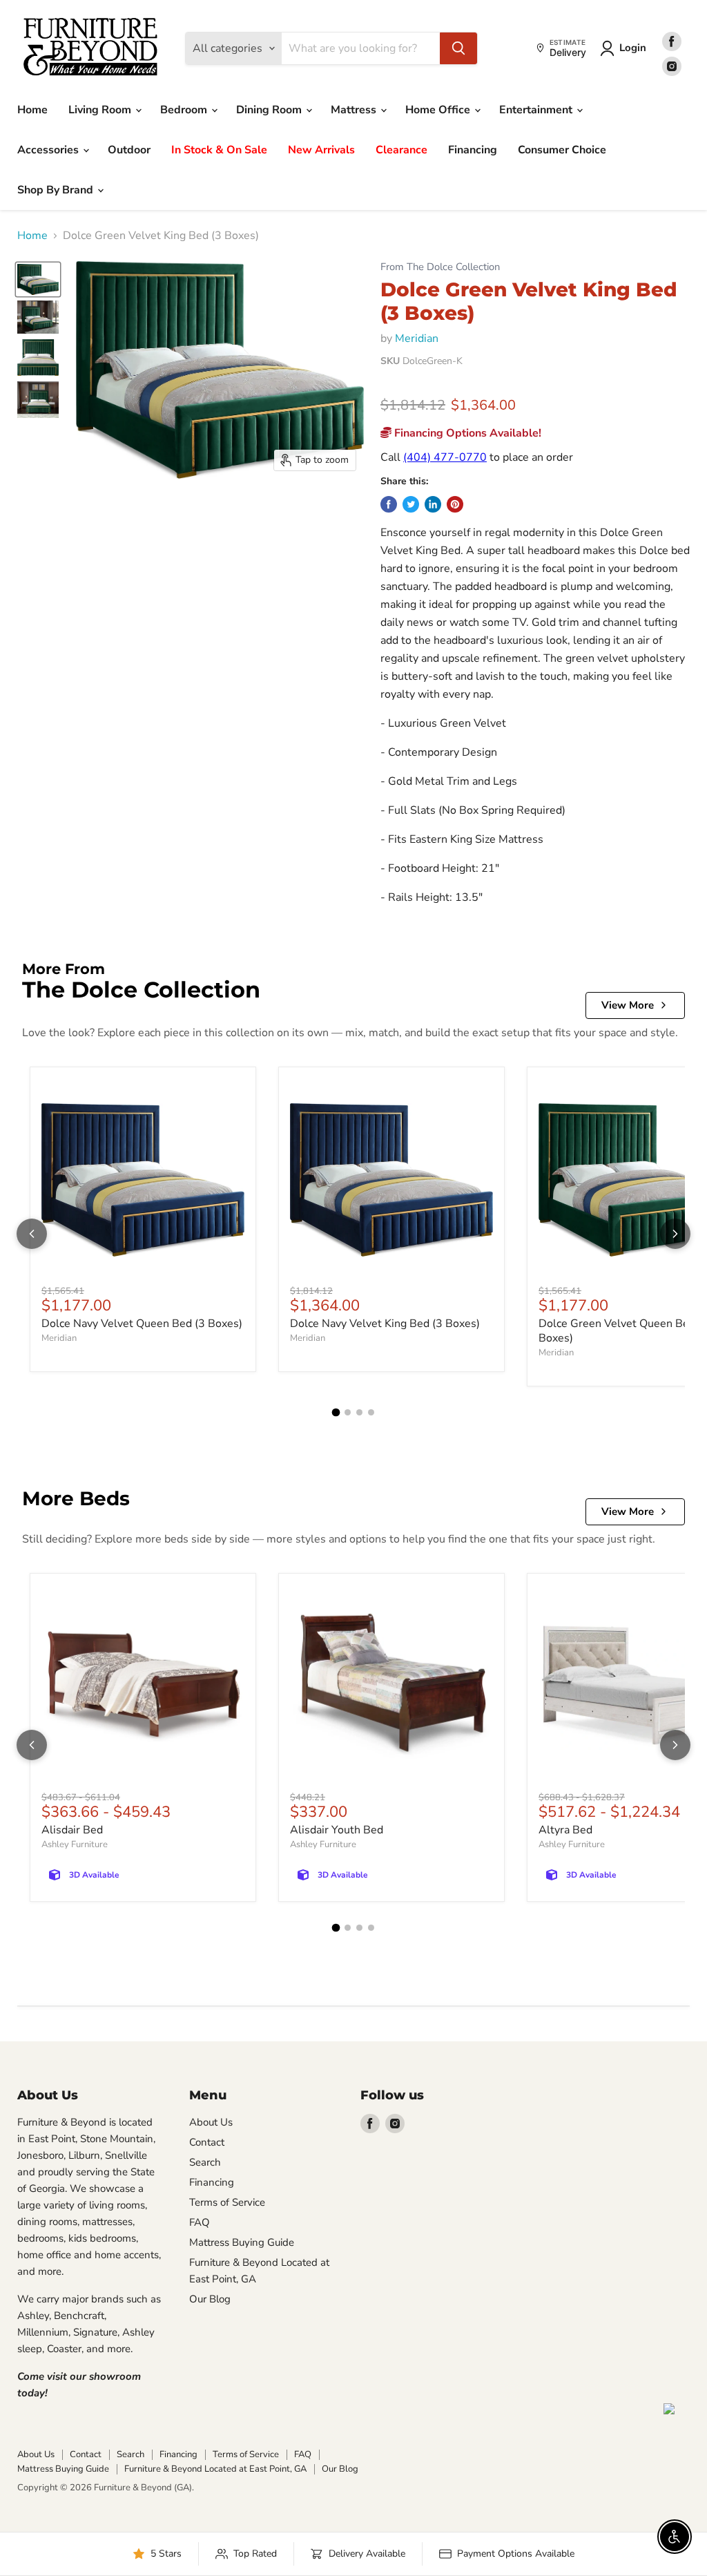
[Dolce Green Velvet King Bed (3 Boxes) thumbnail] (38, 279)
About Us (211, 2122)
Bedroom (185, 110)
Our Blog (210, 2299)
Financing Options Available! (466, 433)
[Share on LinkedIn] (433, 504)
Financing (473, 150)
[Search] (458, 48)
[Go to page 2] (348, 1412)
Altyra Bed (565, 1830)
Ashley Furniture (75, 1844)
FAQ (200, 2222)
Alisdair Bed (72, 1830)
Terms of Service (227, 2202)
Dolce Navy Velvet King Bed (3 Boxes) (385, 1324)
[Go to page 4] (371, 1412)
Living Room (101, 110)
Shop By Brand (57, 190)
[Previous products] (32, 1234)
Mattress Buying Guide (242, 2242)
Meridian (417, 338)
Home (32, 110)
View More (628, 1005)
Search (205, 2162)
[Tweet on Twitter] (411, 504)
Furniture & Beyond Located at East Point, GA (215, 2469)
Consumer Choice (562, 150)
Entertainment (537, 110)
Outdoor (129, 150)
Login (633, 48)
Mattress (355, 110)
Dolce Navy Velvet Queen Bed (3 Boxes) (142, 1324)
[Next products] (675, 1234)
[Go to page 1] (336, 1413)
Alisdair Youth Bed (337, 1830)
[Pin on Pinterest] (455, 504)
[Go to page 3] (359, 1412)
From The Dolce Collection (440, 267)
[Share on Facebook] (389, 504)
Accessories (49, 150)
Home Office (439, 110)
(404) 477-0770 (445, 457)
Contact (207, 2142)
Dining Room (270, 110)
